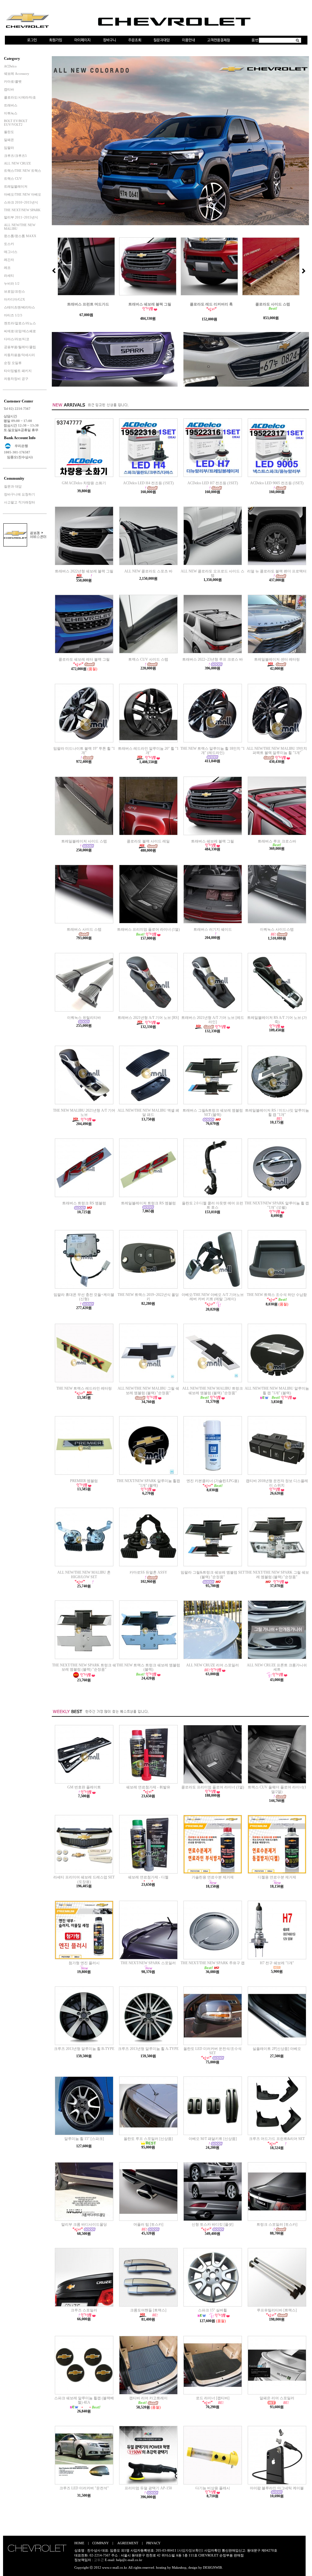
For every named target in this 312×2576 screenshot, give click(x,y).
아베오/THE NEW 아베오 (23, 194)
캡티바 (9, 89)
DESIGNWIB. (213, 2567)
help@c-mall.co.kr (129, 2560)
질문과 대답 (13, 486)
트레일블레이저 (16, 186)
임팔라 (9, 148)
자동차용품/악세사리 (19, 355)
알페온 (9, 140)
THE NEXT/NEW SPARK (22, 210)
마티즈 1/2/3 (13, 315)
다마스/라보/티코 (17, 339)
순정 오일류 (13, 363)
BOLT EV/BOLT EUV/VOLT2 (16, 123)
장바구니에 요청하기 (19, 494)
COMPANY (101, 2543)
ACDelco (10, 66)
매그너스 (11, 252)
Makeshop (179, 2567)
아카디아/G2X (14, 299)
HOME (79, 2543)
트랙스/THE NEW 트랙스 (23, 171)
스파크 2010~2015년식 (21, 202)
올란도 (9, 132)
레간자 (9, 260)
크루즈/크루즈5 (15, 156)
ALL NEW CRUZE (18, 163)
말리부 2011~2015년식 (21, 217)
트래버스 (11, 105)
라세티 (9, 276)
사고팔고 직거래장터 (19, 502)
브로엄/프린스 (14, 291)
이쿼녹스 (11, 113)
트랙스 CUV (13, 179)
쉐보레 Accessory (17, 74)
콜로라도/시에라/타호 (20, 97)
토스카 (9, 244)
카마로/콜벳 (13, 81)
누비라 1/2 (12, 283)
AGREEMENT (128, 2543)
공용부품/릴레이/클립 (20, 347)
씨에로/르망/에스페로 (20, 331)
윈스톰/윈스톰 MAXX (20, 236)
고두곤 (99, 2560)
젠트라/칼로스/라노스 (20, 323)
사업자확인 (213, 2550)
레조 (7, 268)
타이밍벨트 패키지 (18, 371)
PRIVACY (153, 2543)
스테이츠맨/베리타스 (19, 307)
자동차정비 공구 (16, 379)
